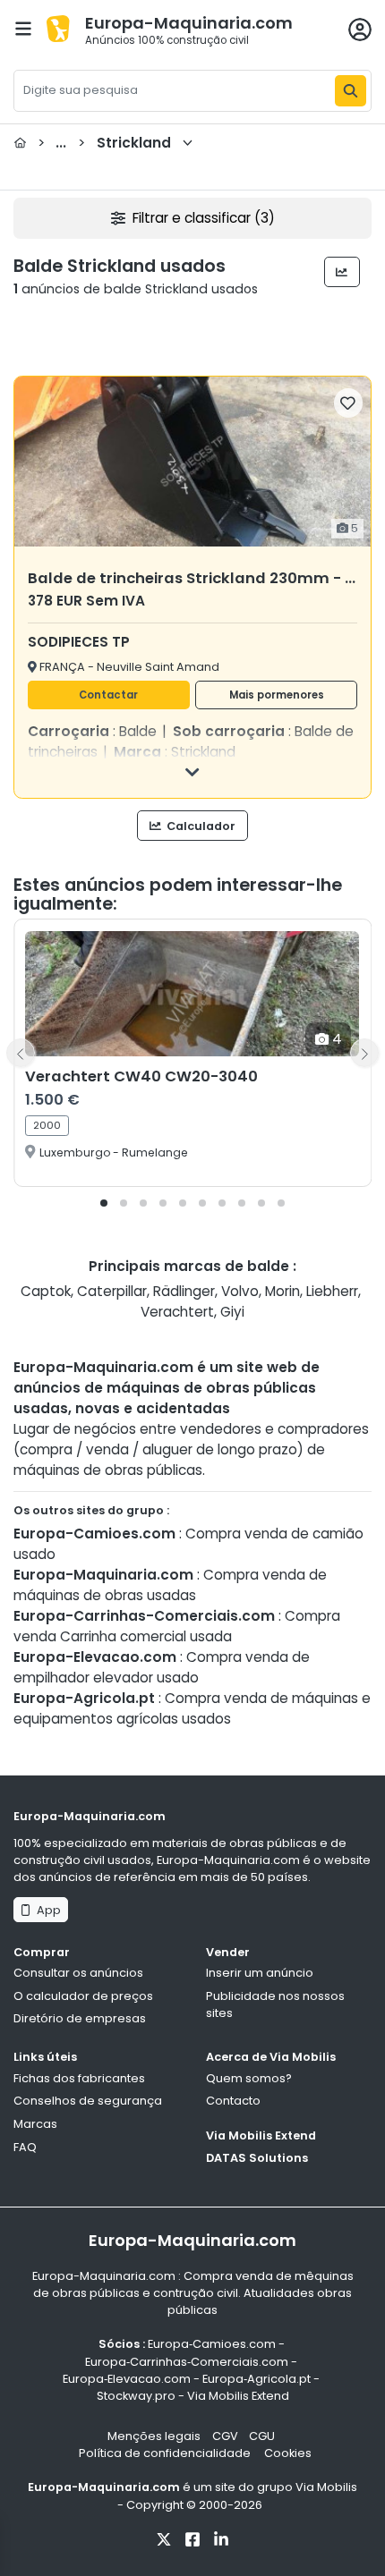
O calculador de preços (83, 1996)
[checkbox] (348, 403)
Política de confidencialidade (166, 2453)
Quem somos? (249, 2078)
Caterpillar (112, 1291)
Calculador (200, 826)
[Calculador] (342, 272)
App (46, 1910)
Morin (282, 1291)
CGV (225, 2436)
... (104, 143)
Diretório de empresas (80, 2018)
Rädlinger (184, 1291)
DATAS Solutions (257, 2158)
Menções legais (154, 2436)
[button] (104, 1203)
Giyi (232, 1312)
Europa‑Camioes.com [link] (212, 2344)
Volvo (240, 1291)
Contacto (233, 2101)
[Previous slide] (21, 1053)
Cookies (288, 2453)
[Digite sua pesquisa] (351, 91)
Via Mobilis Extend (261, 2135)
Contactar (108, 695)
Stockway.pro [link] (136, 2396)
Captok (46, 1291)
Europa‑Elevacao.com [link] (127, 2379)
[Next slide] (364, 1053)
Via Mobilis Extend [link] (238, 2396)
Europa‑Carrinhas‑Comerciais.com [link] (187, 2362)
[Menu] (23, 29)
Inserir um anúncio (260, 1973)
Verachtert (177, 1312)
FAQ (25, 2147)
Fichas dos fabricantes (79, 2078)
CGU (262, 2436)
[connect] (360, 30)
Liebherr (332, 1291)
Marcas (35, 2124)
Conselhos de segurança (88, 2101)
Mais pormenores (277, 695)
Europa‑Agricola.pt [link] (257, 2379)
